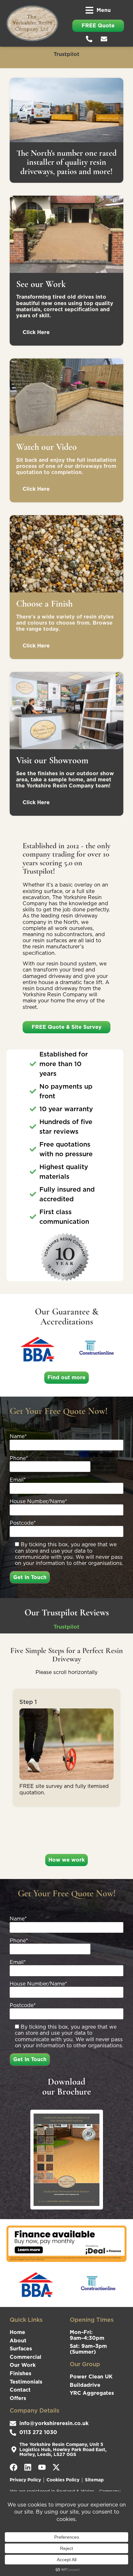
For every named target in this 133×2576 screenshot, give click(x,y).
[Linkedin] (28, 2467)
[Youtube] (42, 2467)
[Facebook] (14, 2467)
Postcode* (23, 1523)
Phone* (19, 1458)
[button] (98, 10)
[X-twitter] (56, 2467)
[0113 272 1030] (91, 39)
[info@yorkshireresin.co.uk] (106, 39)
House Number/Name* (38, 1502)
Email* (18, 1480)
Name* (18, 1437)
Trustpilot (66, 54)
